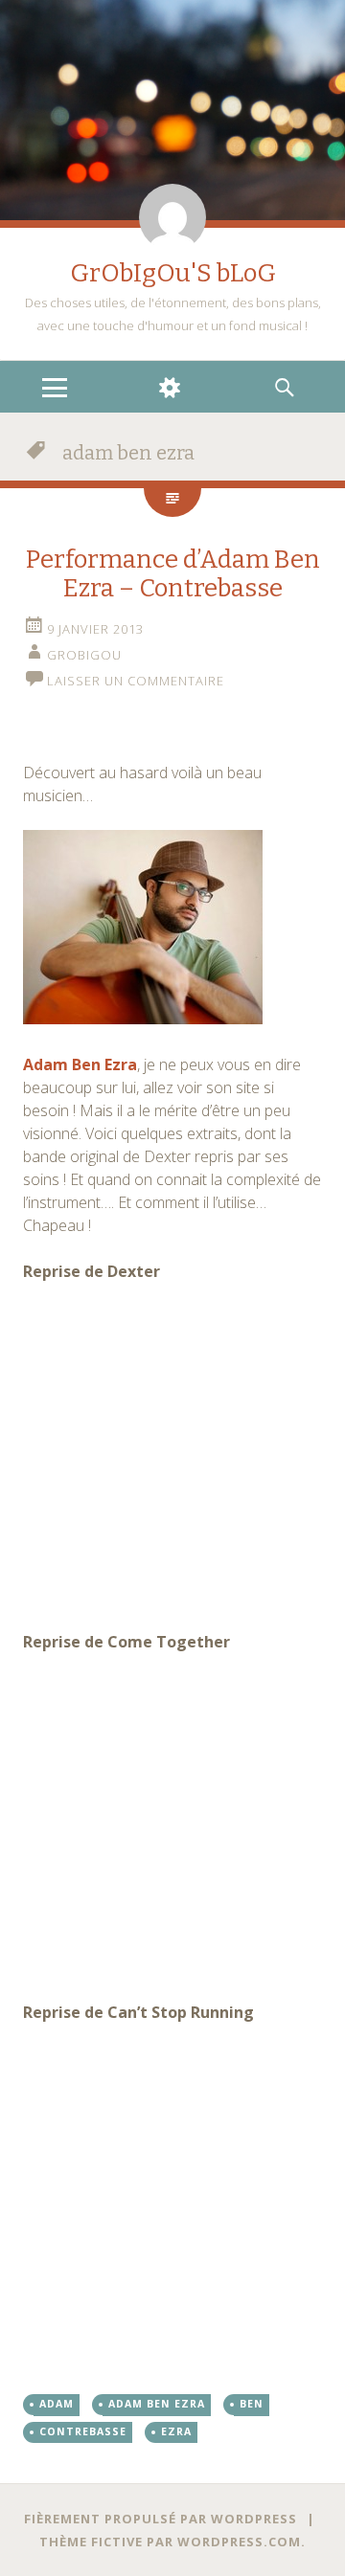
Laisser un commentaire (136, 681)
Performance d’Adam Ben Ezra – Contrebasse (173, 574)
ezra (176, 2431)
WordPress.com (239, 2542)
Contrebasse (83, 2431)
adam (57, 2404)
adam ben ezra (157, 2404)
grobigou (84, 655)
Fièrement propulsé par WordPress (161, 2519)
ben (252, 2404)
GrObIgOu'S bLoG (173, 273)
